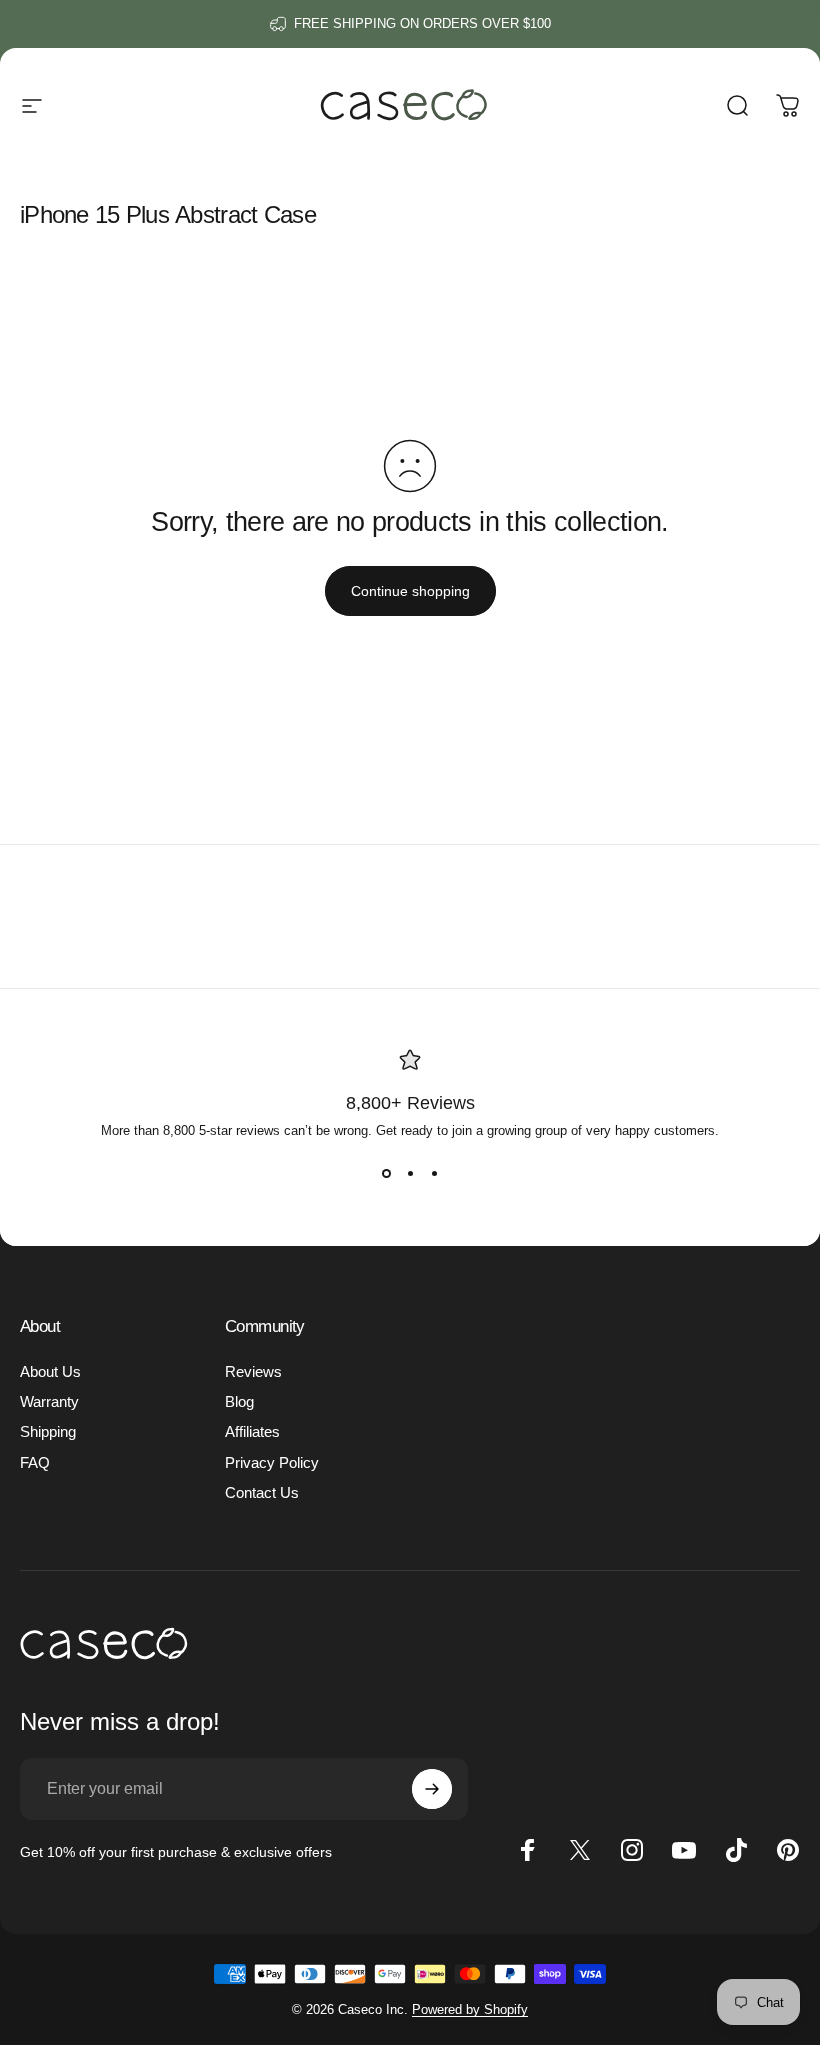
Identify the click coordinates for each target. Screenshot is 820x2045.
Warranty (49, 1402)
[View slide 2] (410, 1174)
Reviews (253, 1372)
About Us (50, 1372)
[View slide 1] (386, 1174)
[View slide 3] (434, 1174)
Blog (239, 1402)
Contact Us (262, 1493)
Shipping (48, 1432)
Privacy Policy (272, 1463)
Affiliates (252, 1432)
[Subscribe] (432, 1789)
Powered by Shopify (470, 2009)
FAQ (35, 1463)
